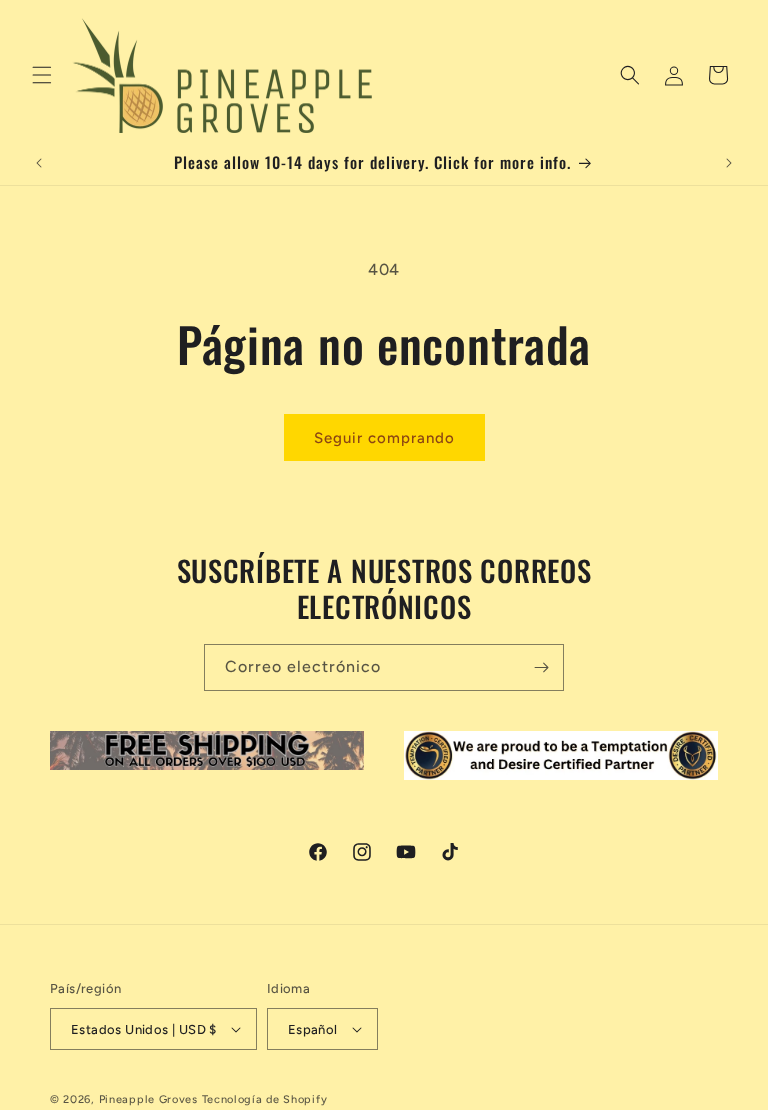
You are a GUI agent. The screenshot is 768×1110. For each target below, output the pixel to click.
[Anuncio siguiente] (729, 163)
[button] (42, 75)
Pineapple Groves (148, 1099)
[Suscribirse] (541, 667)
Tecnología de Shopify (265, 1099)
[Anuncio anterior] (39, 163)
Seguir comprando (384, 438)
